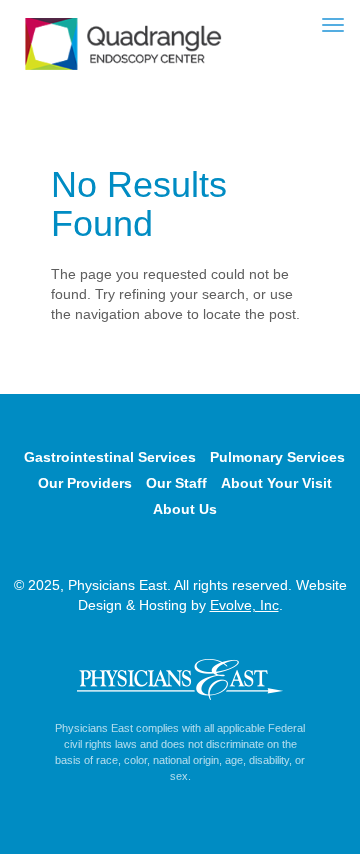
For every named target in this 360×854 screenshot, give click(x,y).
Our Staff (176, 483)
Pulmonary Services (277, 457)
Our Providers (85, 483)
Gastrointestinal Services (110, 457)
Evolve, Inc (244, 605)
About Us (185, 509)
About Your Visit (276, 483)
